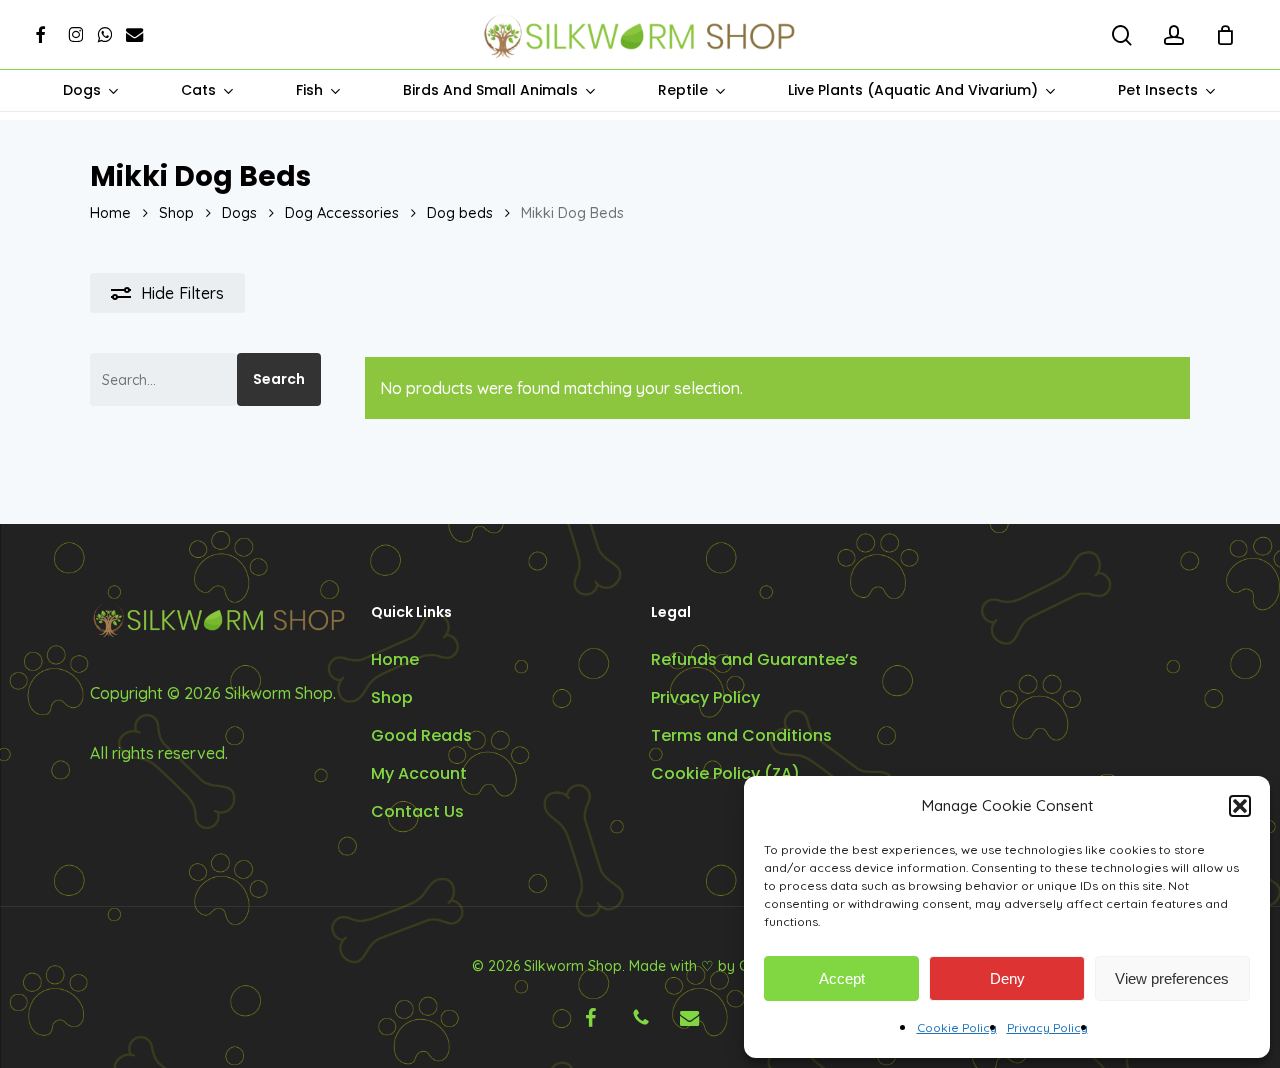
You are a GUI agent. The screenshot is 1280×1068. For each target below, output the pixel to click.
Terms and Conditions (741, 735)
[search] (1122, 35)
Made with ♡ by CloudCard (719, 966)
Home (110, 212)
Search (279, 379)
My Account (419, 773)
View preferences (1172, 978)
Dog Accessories (342, 212)
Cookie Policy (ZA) (725, 773)
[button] (1240, 806)
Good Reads (421, 735)
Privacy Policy (1047, 1027)
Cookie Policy (957, 1027)
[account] (1174, 35)
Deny (1007, 978)
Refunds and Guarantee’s (754, 659)
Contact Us (417, 811)
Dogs (239, 212)
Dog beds (460, 212)
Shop (176, 212)
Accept (842, 978)
